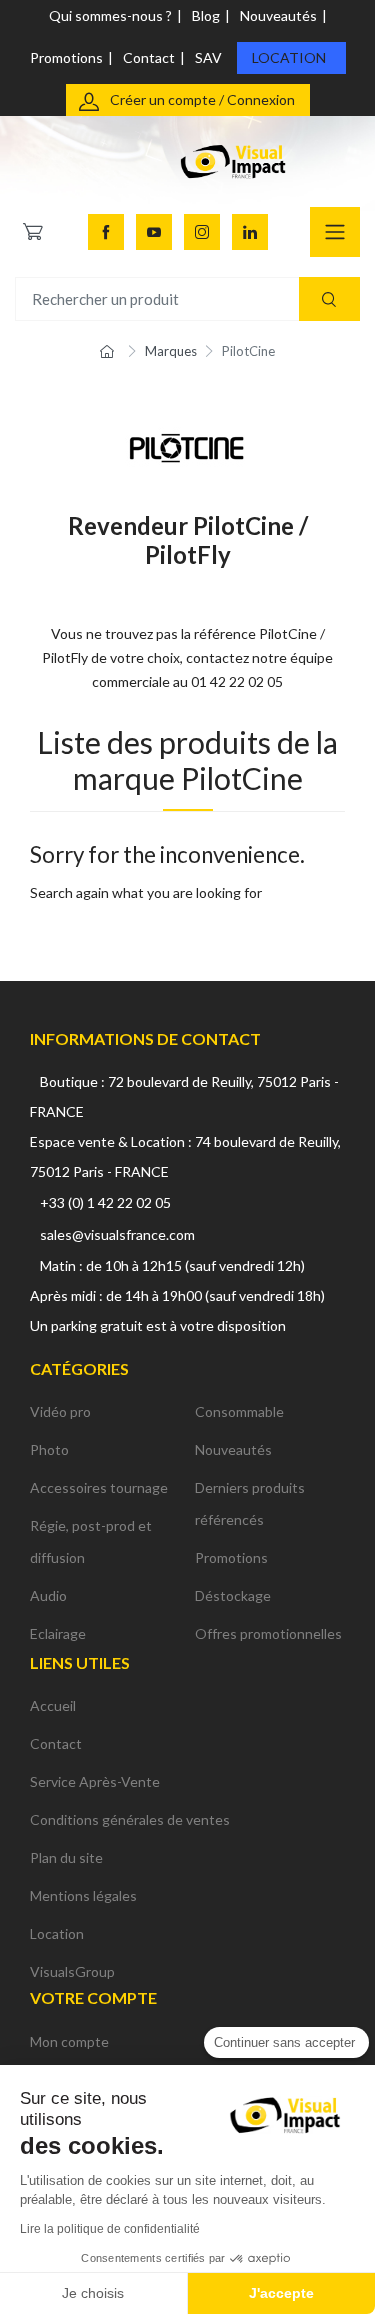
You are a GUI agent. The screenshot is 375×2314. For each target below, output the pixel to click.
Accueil (53, 1705)
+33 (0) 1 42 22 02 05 (105, 1202)
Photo (49, 1449)
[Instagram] (202, 232)
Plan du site (66, 1857)
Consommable (239, 1411)
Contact (149, 57)
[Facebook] (106, 232)
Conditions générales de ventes (130, 1819)
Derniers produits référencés (250, 1503)
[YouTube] (154, 232)
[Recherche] (329, 299)
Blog (206, 15)
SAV (208, 57)
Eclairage (58, 1633)
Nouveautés (278, 15)
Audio (48, 1595)
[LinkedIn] (250, 232)
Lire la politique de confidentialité (110, 2229)
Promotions (66, 57)
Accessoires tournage (99, 1487)
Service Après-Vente (95, 1781)
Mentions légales (83, 1895)
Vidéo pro (60, 1411)
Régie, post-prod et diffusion (91, 1541)
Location (289, 57)
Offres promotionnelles (268, 1633)
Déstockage (233, 1595)
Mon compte (69, 2041)
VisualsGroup (72, 1971)
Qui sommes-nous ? (110, 15)
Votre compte (93, 1997)
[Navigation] (335, 232)
